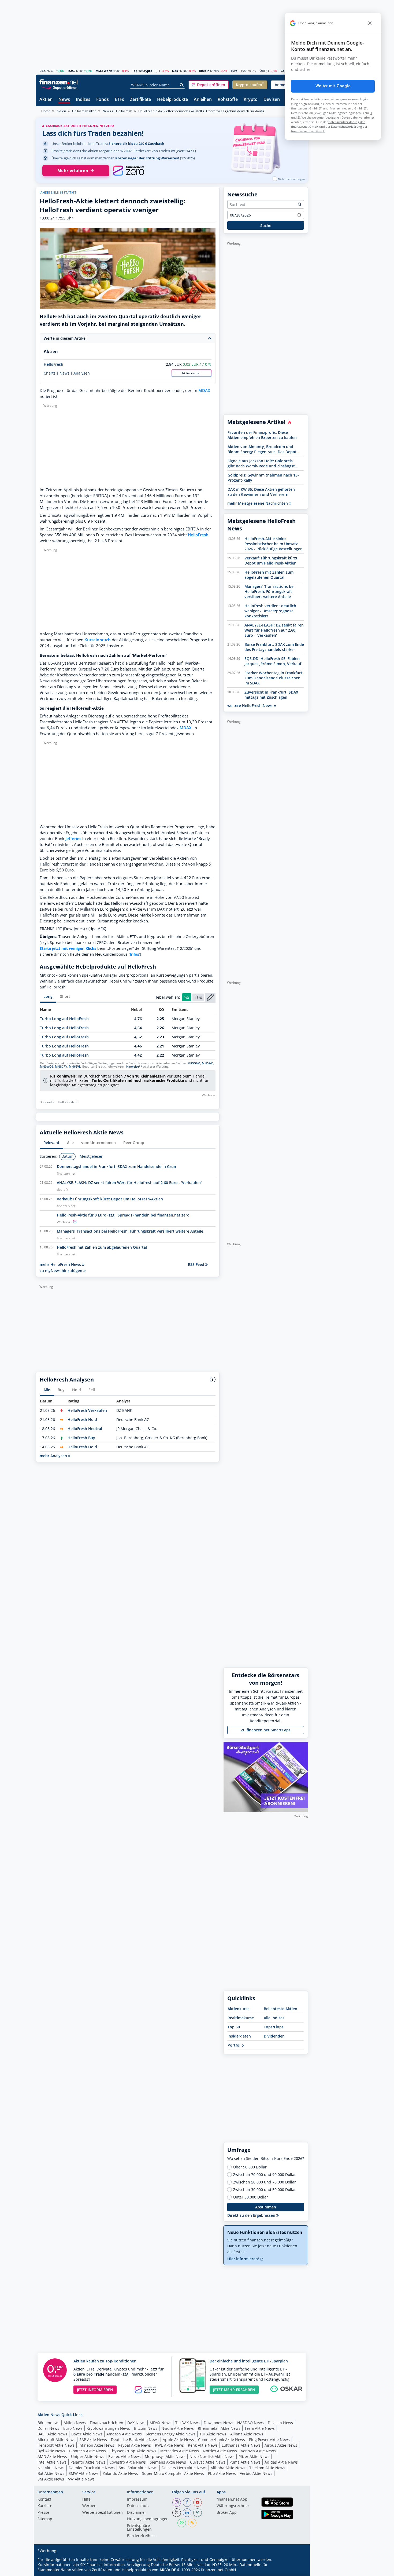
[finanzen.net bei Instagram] (177, 2502)
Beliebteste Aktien (280, 2009)
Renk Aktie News (203, 2445)
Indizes (83, 100)
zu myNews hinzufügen (62, 1271)
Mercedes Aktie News (180, 2451)
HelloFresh (53, 364)
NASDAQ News (250, 2423)
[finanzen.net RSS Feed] (192, 2523)
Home (46, 111)
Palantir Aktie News (88, 2462)
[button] (209, 85)
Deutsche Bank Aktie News (135, 2440)
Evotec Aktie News (124, 2456)
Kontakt (44, 2500)
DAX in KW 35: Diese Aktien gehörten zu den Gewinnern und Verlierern (261, 492)
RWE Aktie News (169, 2445)
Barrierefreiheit (141, 2536)
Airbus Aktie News (281, 2445)
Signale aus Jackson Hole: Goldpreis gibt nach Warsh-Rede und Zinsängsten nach (263, 463)
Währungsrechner (233, 2506)
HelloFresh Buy (81, 1438)
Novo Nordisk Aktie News (212, 2456)
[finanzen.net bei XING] (198, 2513)
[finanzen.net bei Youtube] (198, 2502)
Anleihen (203, 100)
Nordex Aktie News (220, 2451)
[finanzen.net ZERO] (129, 171)
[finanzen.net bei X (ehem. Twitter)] (177, 2513)
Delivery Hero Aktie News (184, 2468)
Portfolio (236, 2045)
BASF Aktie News (52, 2434)
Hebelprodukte (172, 100)
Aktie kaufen (192, 373)
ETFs (119, 100)
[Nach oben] (297, 2570)
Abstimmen (266, 2207)
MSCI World (104, 71)
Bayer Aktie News (87, 2434)
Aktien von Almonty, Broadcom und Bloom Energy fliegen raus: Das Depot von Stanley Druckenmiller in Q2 (262, 449)
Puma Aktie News (245, 2462)
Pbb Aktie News (222, 2473)
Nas (175, 71)
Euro (234, 71)
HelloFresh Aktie (84, 111)
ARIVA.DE (168, 2570)
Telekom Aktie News (267, 2468)
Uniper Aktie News (88, 2456)
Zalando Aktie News (120, 2473)
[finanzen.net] (59, 82)
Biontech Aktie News (88, 2451)
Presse (43, 2513)
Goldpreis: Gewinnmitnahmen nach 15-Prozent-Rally (263, 478)
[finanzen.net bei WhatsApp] (182, 2523)
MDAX (204, 391)
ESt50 (71, 71)
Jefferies (73, 839)
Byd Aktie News (51, 2451)
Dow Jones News (218, 2423)
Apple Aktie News (178, 2440)
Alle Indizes (274, 2018)
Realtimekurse (241, 2018)
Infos (134, 954)
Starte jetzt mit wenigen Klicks (68, 948)
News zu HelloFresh (117, 111)
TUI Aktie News (213, 2434)
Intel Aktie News (52, 2462)
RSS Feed (197, 1264)
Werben (89, 2506)
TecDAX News (187, 2423)
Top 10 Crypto (142, 71)
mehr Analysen (54, 1456)
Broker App (227, 2513)
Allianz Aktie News (247, 2434)
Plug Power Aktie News (269, 2440)
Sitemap (45, 2519)
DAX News (136, 2423)
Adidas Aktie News (281, 2462)
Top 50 (234, 2027)
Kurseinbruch (98, 640)
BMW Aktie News (83, 2473)
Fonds (103, 100)
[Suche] (182, 85)
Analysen (82, 373)
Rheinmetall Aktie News (219, 2428)
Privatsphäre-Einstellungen (139, 2528)
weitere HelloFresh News (250, 706)
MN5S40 (208, 1063)
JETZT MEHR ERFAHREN (234, 2390)
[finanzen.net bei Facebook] (187, 2502)
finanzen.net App (232, 2500)
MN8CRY (61, 1067)
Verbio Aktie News (256, 2473)
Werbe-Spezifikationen (103, 2513)
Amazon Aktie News (124, 2434)
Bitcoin (204, 71)
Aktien (46, 100)
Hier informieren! (244, 2259)
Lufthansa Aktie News (241, 2445)
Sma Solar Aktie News (138, 2468)
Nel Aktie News (51, 2468)
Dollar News (48, 2428)
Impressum (137, 2500)
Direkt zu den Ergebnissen (252, 2215)
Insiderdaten (239, 2036)
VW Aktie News (81, 2479)
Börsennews (49, 2423)
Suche (266, 226)
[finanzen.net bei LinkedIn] (187, 2513)
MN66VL (75, 1067)
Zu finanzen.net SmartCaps (266, 1730)
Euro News (73, 2428)
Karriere (45, 2506)
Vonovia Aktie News (258, 2451)
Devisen (272, 100)
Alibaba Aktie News (228, 2468)
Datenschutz (138, 2506)
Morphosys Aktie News (165, 2456)
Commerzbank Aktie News (222, 2440)
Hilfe (86, 2500)
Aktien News (75, 2423)
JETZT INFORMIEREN (95, 2390)
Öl (261, 71)
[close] (370, 23)
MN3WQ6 (47, 1067)
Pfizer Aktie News (254, 2456)
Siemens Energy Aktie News (171, 2434)
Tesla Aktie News (260, 2428)
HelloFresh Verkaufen (87, 1410)
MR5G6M (194, 1063)
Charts (50, 373)
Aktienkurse (239, 2009)
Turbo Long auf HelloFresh (64, 1019)
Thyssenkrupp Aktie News (133, 2451)
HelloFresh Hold (82, 1419)
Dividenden (274, 2036)
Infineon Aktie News (96, 2445)
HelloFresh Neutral (85, 1429)
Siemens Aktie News (168, 2462)
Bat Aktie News (51, 2473)
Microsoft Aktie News (56, 2440)
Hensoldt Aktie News (56, 2445)
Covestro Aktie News (128, 2462)
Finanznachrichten (107, 2423)
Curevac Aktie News (208, 2462)
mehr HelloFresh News (61, 1264)
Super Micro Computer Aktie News (173, 2473)
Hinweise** (134, 1067)
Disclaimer (137, 2513)
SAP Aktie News (93, 2440)
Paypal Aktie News (135, 2445)
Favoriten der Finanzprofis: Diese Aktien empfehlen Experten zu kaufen (262, 435)
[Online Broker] (60, 87)
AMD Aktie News (52, 2456)
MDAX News (160, 2423)
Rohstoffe (228, 100)
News (64, 100)
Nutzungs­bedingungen (148, 2519)
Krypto (251, 100)
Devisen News (280, 2423)
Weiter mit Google (333, 86)
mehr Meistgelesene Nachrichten (258, 503)
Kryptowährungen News (108, 2428)
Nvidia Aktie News (178, 2428)
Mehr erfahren (73, 171)
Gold (284, 71)
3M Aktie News (51, 2479)
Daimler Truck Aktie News (92, 2468)
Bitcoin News (146, 2428)
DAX (42, 71)
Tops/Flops (274, 2027)
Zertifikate (140, 100)
